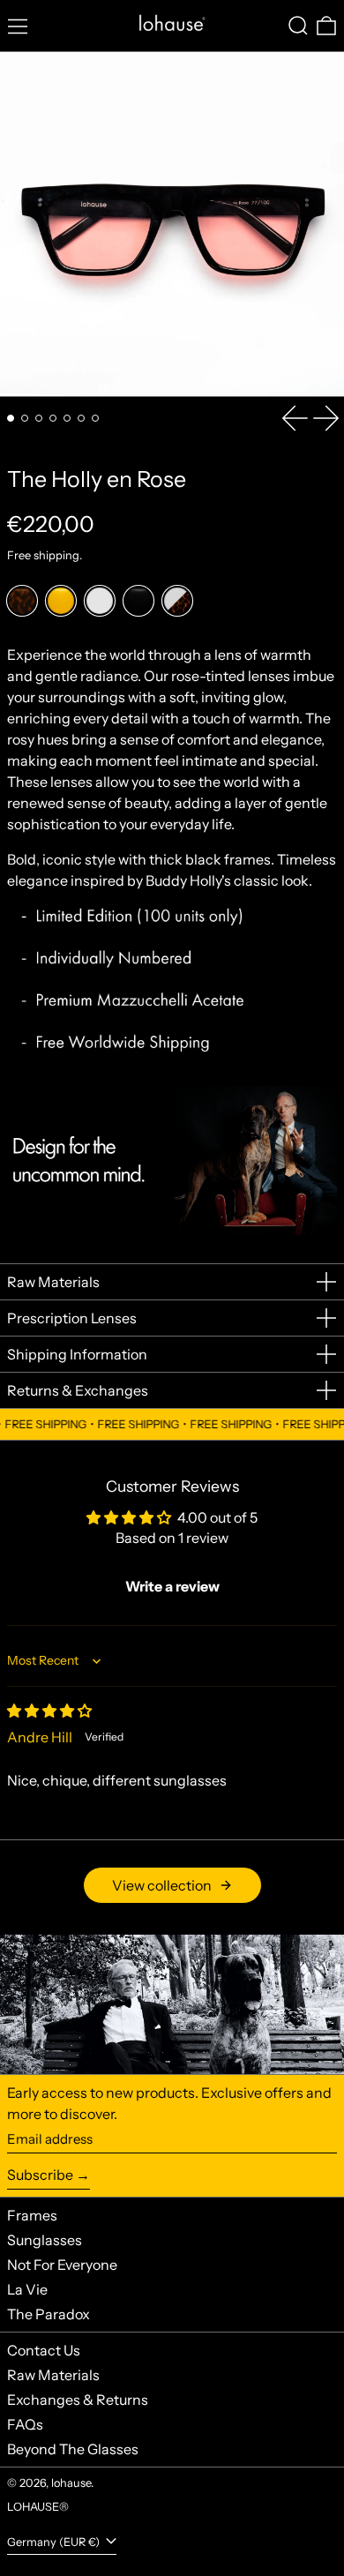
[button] (298, 26)
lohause (71, 2483)
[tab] (11, 418)
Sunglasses (45, 2240)
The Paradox (49, 2314)
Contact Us (44, 2350)
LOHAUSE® (38, 2507)
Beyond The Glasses (73, 2449)
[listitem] (22, 601)
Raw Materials (53, 2375)
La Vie (27, 2289)
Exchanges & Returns (78, 2400)
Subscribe (40, 2175)
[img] (49, 1711)
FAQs (25, 2424)
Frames (32, 2215)
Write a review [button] (172, 1586)
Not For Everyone (62, 2265)
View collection (162, 1885)
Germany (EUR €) (55, 2542)
